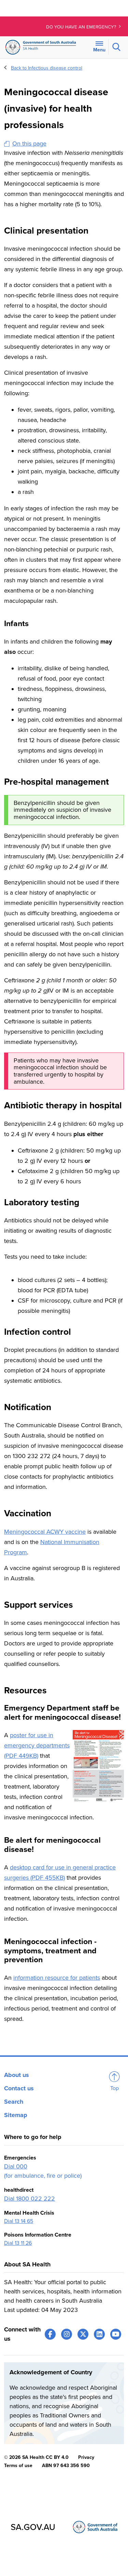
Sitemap (16, 2115)
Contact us (19, 2088)
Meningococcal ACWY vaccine (45, 1532)
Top (115, 2088)
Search (14, 2102)
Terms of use (18, 2466)
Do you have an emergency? (82, 27)
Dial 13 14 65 (19, 2221)
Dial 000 (16, 2166)
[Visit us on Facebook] (50, 2334)
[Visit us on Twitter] (83, 2334)
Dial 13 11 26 (18, 2243)
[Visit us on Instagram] (67, 2334)
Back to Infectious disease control (47, 68)
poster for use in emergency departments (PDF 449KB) (37, 1745)
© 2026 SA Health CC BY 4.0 (36, 2457)
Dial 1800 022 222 (30, 2199)
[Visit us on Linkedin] (99, 2334)
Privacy (86, 2457)
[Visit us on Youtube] (116, 2334)
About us (17, 2075)
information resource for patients (57, 1978)
